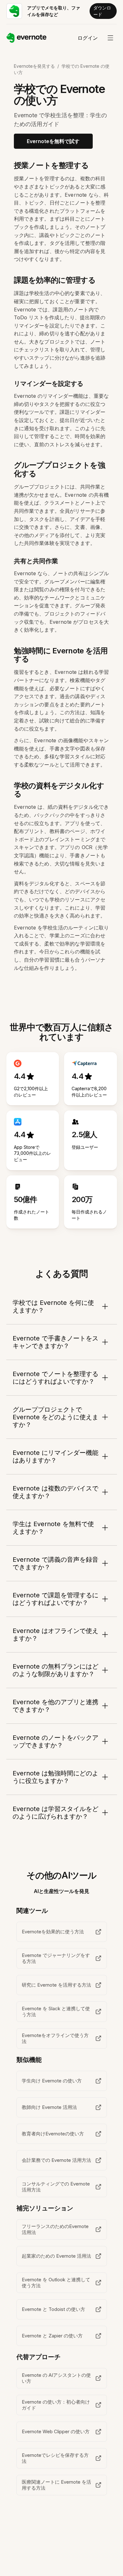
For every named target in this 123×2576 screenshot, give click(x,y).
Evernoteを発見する (34, 66)
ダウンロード (102, 11)
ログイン (88, 38)
